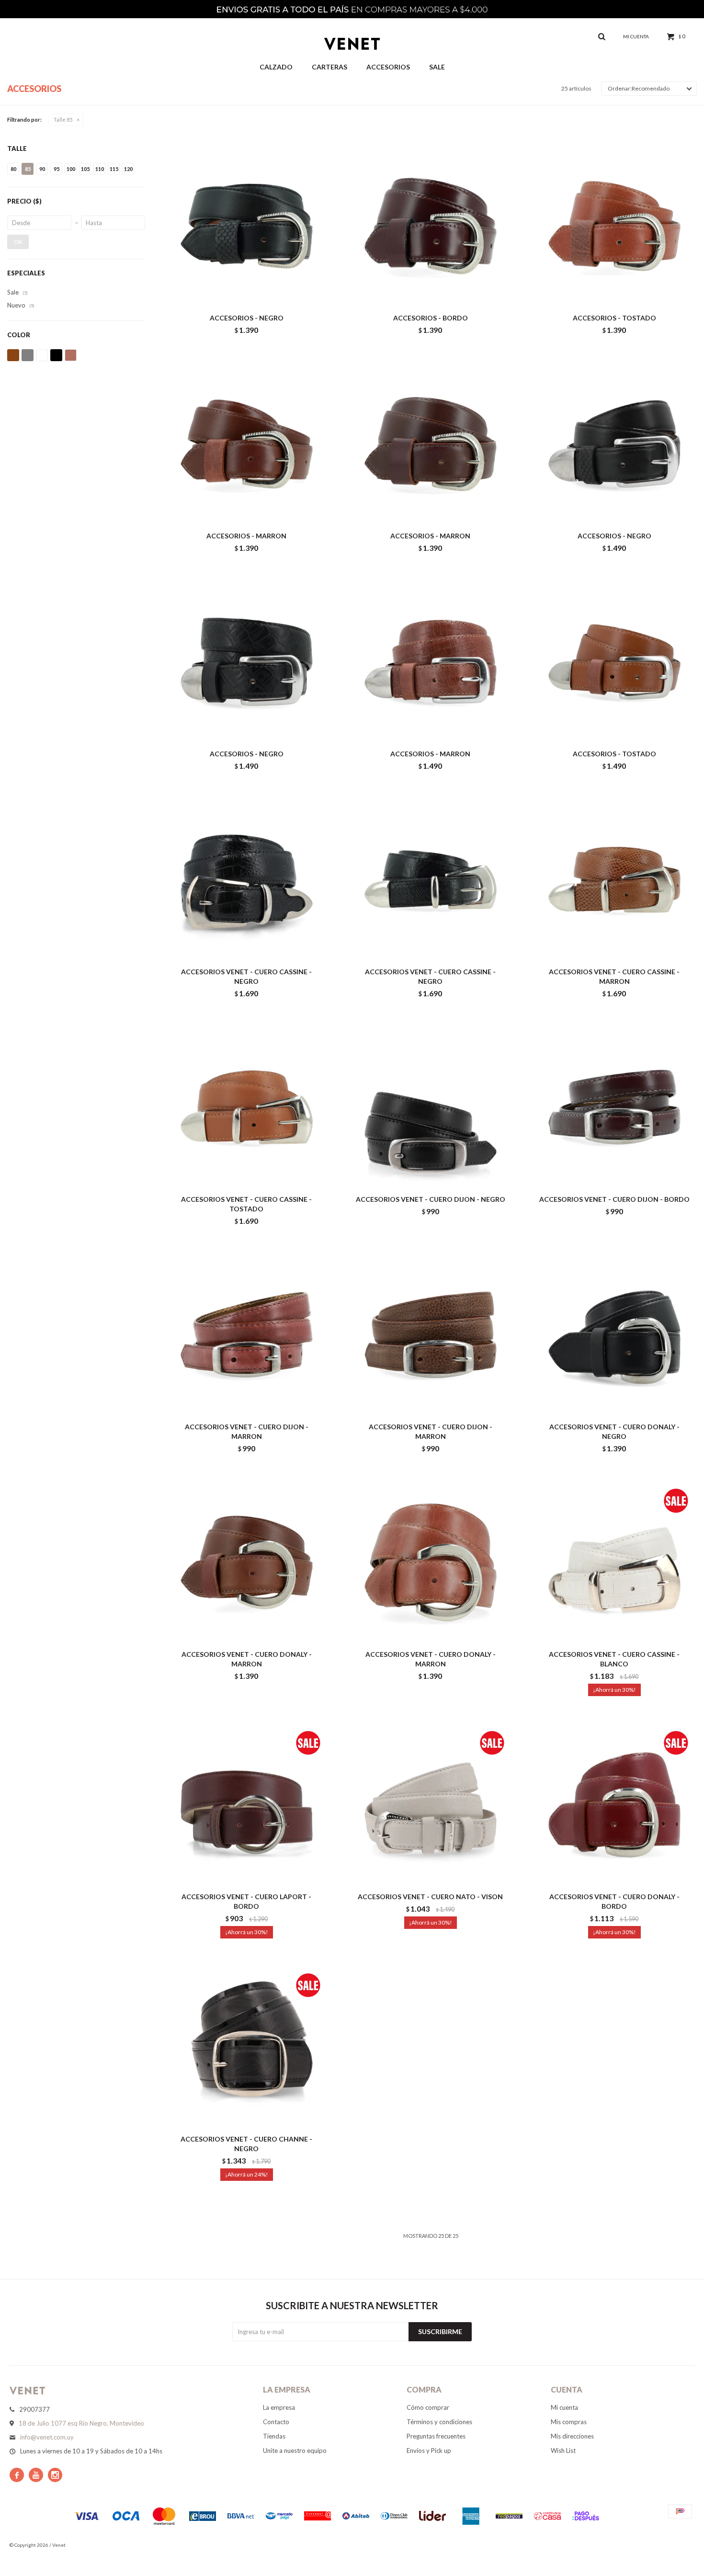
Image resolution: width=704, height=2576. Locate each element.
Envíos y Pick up (429, 2451)
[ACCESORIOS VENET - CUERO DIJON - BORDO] (614, 1107)
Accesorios (388, 67)
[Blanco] (42, 355)
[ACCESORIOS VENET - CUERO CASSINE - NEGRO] (247, 880)
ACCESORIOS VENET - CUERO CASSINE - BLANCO (614, 1659)
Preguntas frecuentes (436, 2436)
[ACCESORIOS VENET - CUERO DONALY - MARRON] (247, 1562)
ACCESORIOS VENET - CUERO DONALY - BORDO (614, 1901)
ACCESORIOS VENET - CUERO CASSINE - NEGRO (246, 976)
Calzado (276, 67)
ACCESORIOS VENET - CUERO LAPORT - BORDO (246, 1901)
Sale (437, 67)
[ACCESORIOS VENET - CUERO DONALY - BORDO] (614, 1805)
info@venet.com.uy (47, 2437)
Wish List (563, 2451)
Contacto (276, 2422)
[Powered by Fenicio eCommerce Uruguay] (680, 2545)
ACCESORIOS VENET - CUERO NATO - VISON (430, 1897)
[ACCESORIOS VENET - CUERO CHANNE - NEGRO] (247, 2047)
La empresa (279, 2407)
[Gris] (28, 355)
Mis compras (569, 2422)
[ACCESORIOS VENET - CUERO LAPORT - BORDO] (247, 1805)
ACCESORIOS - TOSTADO (614, 318)
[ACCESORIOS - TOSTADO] (614, 226)
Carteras (329, 67)
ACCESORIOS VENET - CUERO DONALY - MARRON (247, 1659)
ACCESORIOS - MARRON (246, 536)
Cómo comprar (428, 2407)
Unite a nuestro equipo (295, 2451)
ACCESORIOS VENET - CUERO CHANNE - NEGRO (246, 2144)
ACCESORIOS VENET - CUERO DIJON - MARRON (247, 1431)
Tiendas (274, 2436)
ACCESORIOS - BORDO (431, 318)
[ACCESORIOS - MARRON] (247, 444)
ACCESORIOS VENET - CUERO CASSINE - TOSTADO (246, 1204)
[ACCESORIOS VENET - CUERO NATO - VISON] (431, 1805)
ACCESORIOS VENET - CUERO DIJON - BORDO (614, 1199)
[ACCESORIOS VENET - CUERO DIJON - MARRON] (247, 1335)
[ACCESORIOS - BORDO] (431, 226)
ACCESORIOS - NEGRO (247, 318)
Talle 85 (63, 120)
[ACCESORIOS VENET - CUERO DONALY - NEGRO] (614, 1335)
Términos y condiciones (439, 2422)
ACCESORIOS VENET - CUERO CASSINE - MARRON (614, 976)
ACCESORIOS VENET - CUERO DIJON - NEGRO (431, 1199)
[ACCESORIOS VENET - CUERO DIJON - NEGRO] (431, 1107)
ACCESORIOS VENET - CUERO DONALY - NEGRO (614, 1431)
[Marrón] (13, 355)
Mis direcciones (572, 2436)
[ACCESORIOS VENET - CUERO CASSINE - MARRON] (614, 880)
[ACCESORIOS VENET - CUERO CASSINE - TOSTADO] (247, 1107)
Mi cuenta (564, 2407)
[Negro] (56, 355)
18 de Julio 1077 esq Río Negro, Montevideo (81, 2423)
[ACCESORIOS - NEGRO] (247, 226)
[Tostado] (71, 355)
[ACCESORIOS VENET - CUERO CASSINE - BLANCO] (614, 1562)
